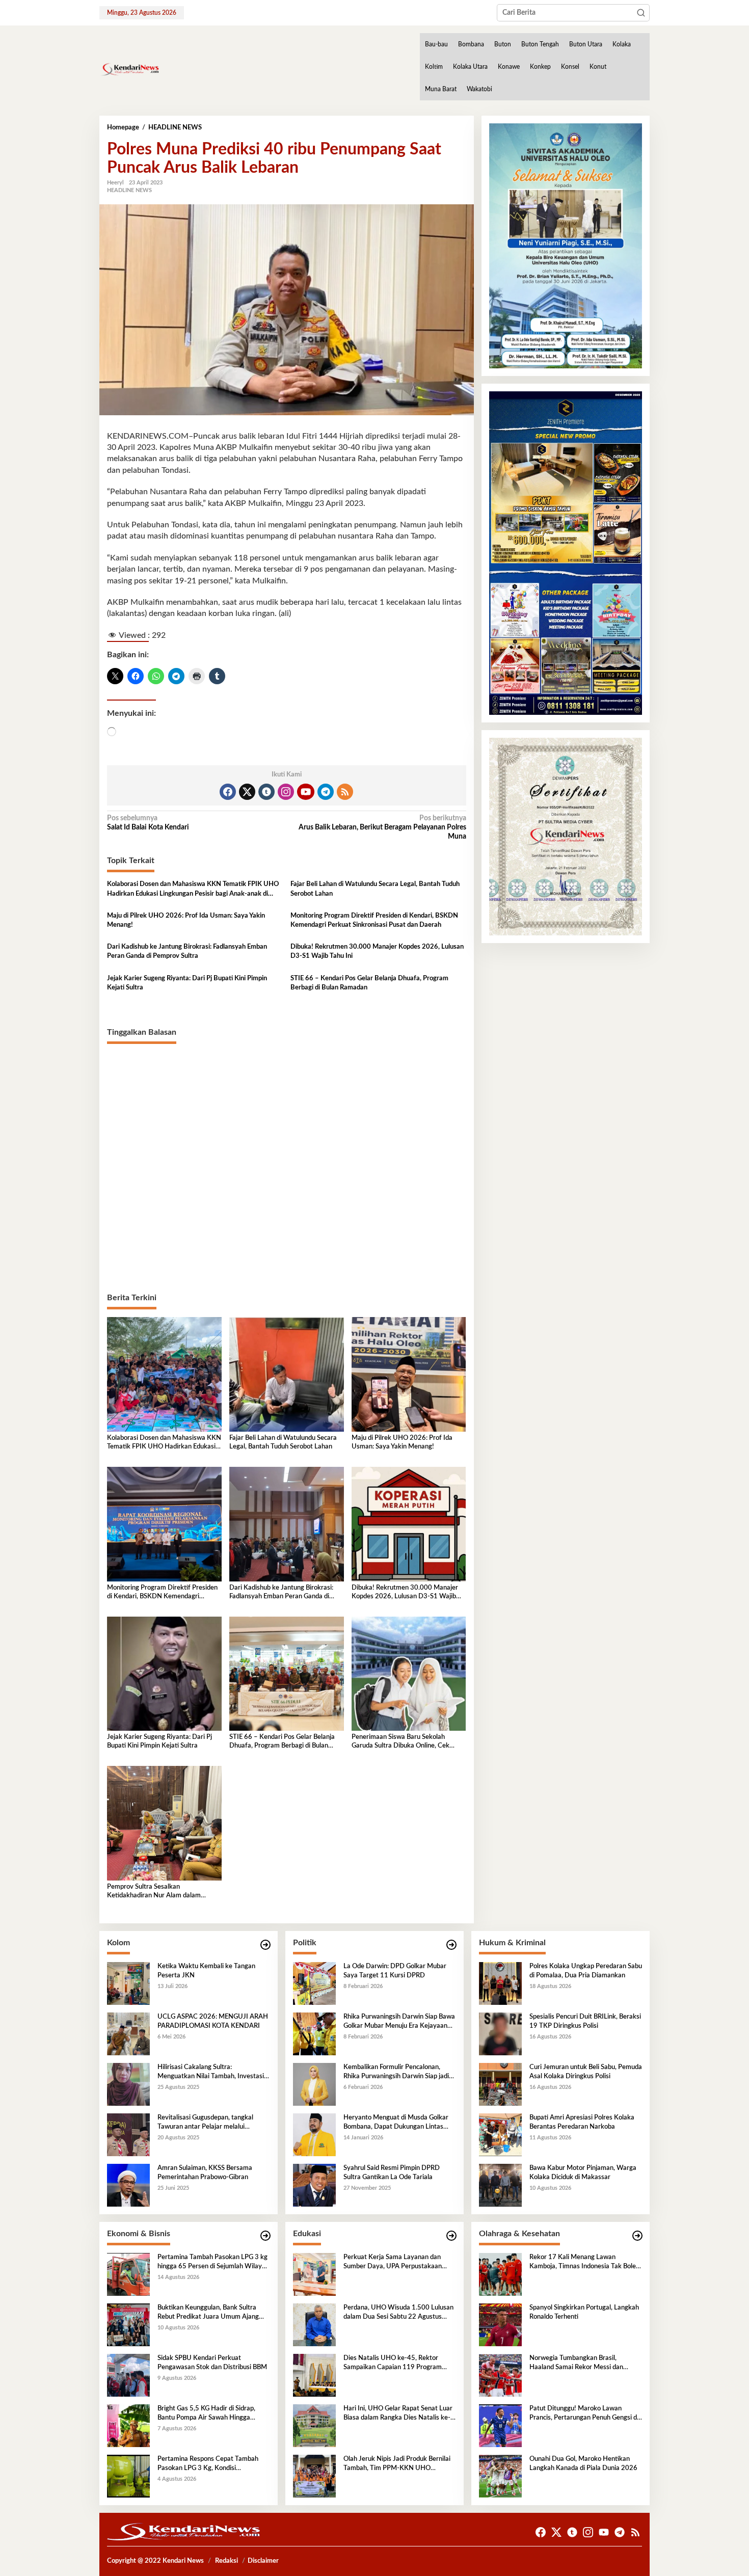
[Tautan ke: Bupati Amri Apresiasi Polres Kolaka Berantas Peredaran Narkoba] (500, 2134)
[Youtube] (306, 792)
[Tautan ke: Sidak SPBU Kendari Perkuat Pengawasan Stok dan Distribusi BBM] (128, 2375)
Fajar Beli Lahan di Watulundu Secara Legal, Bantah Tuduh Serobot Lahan (375, 889)
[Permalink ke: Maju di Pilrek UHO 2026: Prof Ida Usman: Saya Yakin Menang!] (409, 1374)
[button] (641, 13)
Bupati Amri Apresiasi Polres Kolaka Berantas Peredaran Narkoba (582, 2122)
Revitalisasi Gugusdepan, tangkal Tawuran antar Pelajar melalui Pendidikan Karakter (205, 2123)
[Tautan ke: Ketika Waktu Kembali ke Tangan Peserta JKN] (128, 1983)
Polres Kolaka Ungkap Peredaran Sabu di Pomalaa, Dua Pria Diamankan (586, 1971)
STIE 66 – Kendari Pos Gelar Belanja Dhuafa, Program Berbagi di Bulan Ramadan (369, 983)
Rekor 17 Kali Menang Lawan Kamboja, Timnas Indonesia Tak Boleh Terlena (584, 2263)
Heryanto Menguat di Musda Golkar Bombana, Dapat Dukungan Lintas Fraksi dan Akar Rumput (396, 2123)
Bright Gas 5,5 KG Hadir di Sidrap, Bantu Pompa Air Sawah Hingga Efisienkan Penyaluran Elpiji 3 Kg (206, 2414)
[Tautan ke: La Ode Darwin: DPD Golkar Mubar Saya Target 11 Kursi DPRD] (314, 1983)
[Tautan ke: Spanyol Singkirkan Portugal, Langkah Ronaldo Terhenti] (500, 2324)
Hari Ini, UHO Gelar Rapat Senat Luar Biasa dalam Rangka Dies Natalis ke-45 (398, 2414)
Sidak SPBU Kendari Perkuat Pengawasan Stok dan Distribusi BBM (212, 2363)
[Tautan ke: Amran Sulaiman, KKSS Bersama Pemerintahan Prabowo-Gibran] (128, 2185)
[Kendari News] (129, 69)
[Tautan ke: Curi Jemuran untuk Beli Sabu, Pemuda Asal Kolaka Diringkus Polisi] (500, 2084)
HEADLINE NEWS (129, 190)
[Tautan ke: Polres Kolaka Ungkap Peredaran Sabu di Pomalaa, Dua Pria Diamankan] (500, 1983)
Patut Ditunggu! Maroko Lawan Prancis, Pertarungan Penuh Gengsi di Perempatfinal (584, 2414)
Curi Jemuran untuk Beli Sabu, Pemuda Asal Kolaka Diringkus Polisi (586, 2072)
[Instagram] (286, 792)
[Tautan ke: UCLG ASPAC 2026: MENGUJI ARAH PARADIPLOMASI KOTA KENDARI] (128, 2033)
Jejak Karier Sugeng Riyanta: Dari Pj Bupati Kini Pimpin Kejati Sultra (187, 983)
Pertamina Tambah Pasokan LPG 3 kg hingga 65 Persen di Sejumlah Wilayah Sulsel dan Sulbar (213, 2263)
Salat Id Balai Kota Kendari (148, 823)
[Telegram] (326, 792)
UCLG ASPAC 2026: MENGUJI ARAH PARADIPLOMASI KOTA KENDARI (213, 2021)
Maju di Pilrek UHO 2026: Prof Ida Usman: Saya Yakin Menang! (186, 920)
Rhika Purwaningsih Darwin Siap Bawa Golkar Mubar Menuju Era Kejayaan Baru (399, 2022)
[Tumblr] (266, 792)
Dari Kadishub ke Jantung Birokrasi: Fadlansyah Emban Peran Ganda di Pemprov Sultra (187, 951)
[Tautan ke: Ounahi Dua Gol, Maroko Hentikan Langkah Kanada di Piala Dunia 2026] (500, 2476)
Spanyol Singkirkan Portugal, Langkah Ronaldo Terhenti (584, 2312)
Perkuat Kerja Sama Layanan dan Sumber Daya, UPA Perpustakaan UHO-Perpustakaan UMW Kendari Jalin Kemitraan (395, 2263)
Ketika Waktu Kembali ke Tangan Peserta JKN (206, 1971)
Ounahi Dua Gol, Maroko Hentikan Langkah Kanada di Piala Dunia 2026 (583, 2464)
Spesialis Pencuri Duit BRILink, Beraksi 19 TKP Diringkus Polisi (585, 2021)
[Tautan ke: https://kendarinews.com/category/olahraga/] (637, 2236)
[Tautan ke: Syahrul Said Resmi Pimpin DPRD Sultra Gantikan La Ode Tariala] (314, 2185)
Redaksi (226, 2561)
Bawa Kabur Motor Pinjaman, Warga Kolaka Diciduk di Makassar (583, 2173)
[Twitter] (247, 792)
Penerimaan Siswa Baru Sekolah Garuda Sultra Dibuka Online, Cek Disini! (400, 1742)
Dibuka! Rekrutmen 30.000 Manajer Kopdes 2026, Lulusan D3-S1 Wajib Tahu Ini (377, 951)
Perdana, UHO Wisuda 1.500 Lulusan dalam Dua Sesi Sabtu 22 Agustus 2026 (398, 2313)
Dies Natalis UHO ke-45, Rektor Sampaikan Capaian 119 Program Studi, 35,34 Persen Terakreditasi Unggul (393, 2364)
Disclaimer (263, 2561)
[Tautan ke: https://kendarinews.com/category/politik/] (451, 1945)
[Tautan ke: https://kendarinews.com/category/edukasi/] (451, 2236)
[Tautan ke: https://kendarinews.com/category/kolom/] (265, 1945)
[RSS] (345, 792)
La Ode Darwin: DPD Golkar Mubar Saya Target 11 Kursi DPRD (395, 1971)
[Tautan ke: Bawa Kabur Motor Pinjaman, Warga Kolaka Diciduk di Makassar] (500, 2185)
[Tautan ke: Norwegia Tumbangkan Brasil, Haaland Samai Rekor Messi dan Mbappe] (500, 2375)
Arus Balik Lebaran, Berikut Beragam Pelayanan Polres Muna (382, 827)
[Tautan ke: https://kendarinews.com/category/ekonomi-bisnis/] (265, 2236)
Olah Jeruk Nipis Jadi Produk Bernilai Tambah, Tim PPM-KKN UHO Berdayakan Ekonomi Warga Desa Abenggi (397, 2464)
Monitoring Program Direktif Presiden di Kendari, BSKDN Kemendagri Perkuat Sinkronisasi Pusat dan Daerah (374, 920)
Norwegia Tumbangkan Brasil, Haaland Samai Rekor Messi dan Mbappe (576, 2364)
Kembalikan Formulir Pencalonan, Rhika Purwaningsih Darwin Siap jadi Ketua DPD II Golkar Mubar (396, 2073)
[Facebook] (228, 792)
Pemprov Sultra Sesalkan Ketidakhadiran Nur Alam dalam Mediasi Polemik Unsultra (154, 1892)
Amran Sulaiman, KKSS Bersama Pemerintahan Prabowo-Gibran (205, 2173)
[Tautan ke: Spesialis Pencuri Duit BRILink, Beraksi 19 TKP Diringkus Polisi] (500, 2033)
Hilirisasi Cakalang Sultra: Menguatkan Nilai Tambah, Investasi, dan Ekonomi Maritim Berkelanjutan (211, 2073)
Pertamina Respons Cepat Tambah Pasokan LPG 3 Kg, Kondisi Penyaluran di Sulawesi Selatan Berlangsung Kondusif (208, 2464)
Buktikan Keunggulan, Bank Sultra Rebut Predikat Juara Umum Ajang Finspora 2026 (208, 2313)
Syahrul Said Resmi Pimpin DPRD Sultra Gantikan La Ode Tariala (392, 2173)
